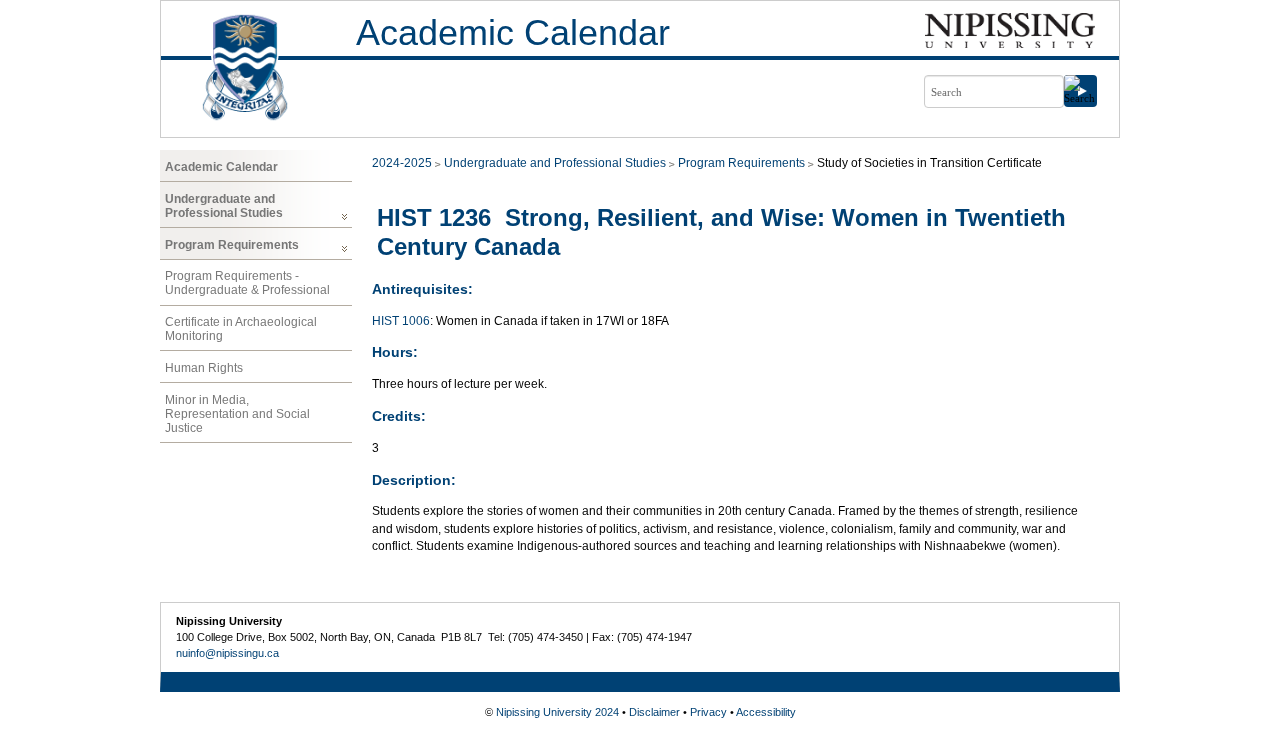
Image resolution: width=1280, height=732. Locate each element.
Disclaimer (654, 712)
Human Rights (204, 368)
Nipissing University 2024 (557, 712)
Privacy (708, 712)
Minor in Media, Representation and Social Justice (237, 414)
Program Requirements (232, 245)
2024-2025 (402, 163)
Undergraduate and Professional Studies (224, 206)
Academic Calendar (513, 32)
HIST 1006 (401, 321)
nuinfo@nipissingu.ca (227, 653)
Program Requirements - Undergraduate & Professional (247, 283)
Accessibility (766, 712)
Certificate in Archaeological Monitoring (241, 329)
